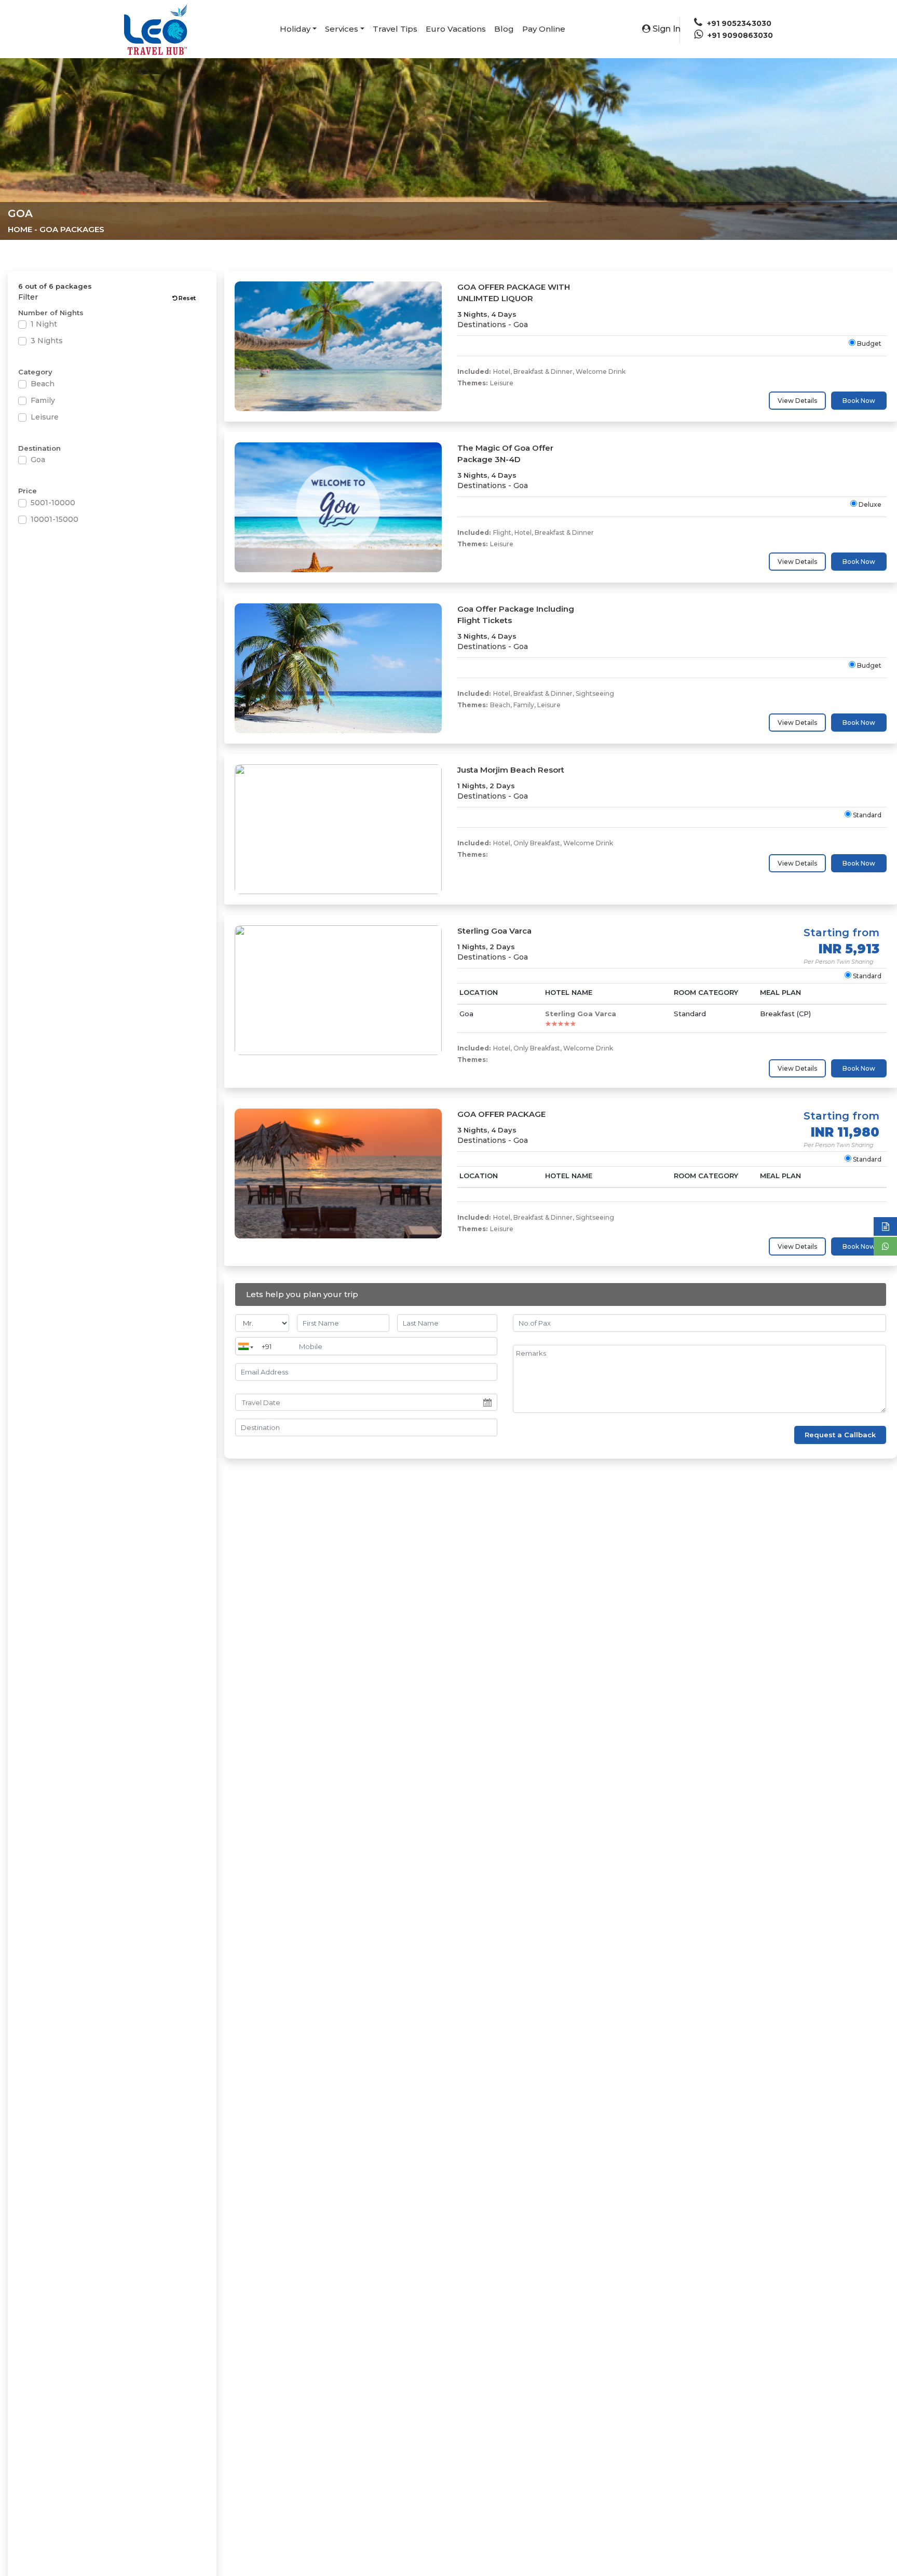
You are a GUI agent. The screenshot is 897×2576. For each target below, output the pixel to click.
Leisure (45, 417)
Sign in (665, 29)
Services (342, 29)
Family (43, 400)
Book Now (859, 401)
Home (20, 229)
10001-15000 (55, 519)
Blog (504, 29)
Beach (43, 384)
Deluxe (869, 504)
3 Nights (47, 341)
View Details (797, 401)
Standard (866, 815)
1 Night (44, 324)
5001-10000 (53, 503)
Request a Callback (840, 1435)
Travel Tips (395, 29)
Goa (38, 460)
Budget (868, 343)
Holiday (295, 29)
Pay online (544, 29)
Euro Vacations (456, 29)
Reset (186, 298)
